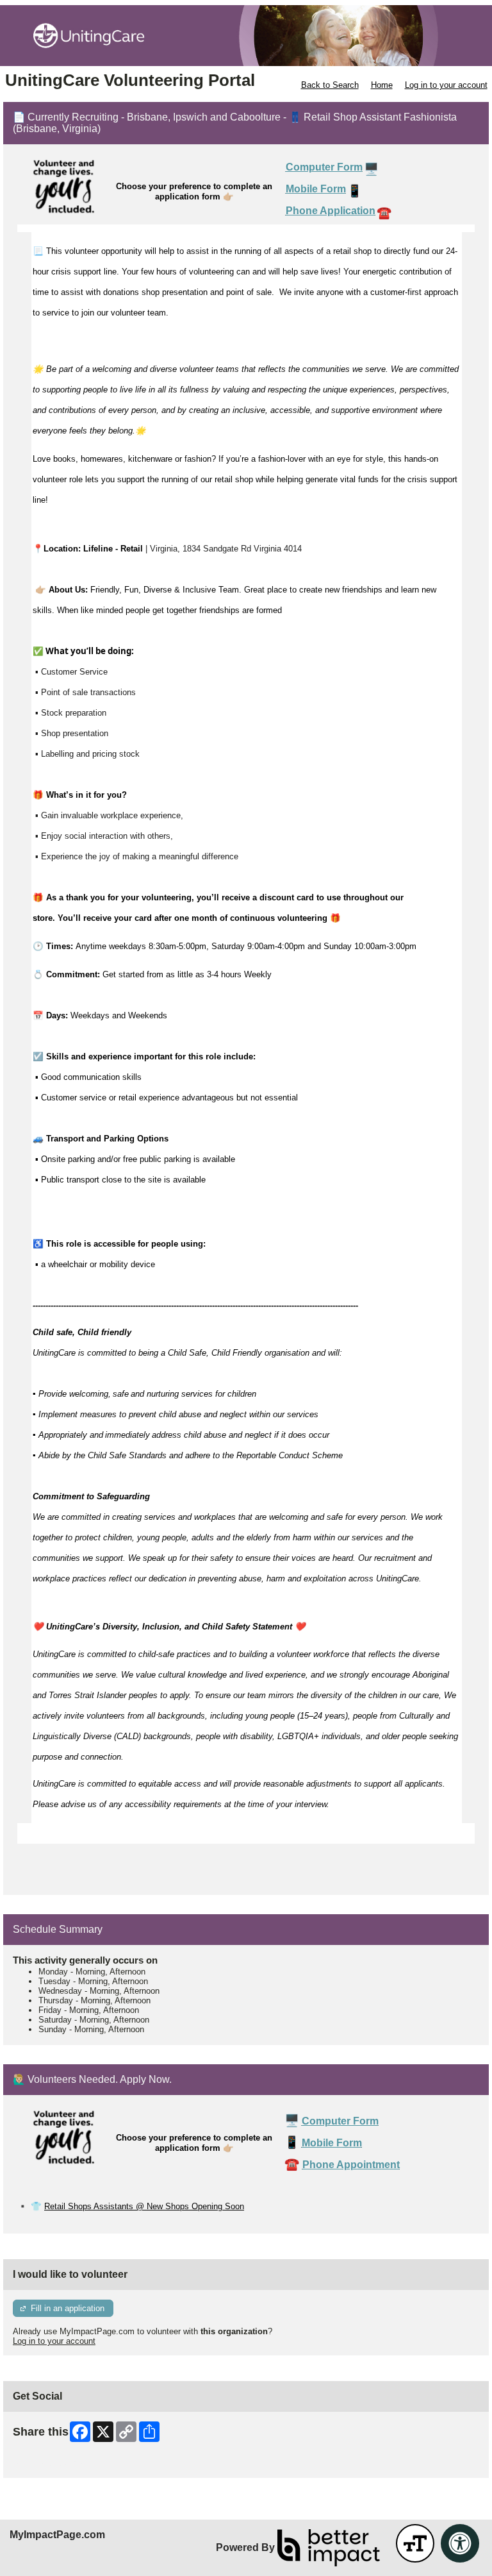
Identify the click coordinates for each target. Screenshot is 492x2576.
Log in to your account (446, 85)
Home (382, 85)
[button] (415, 2543)
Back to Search (330, 85)
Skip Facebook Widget (55, 2463)
